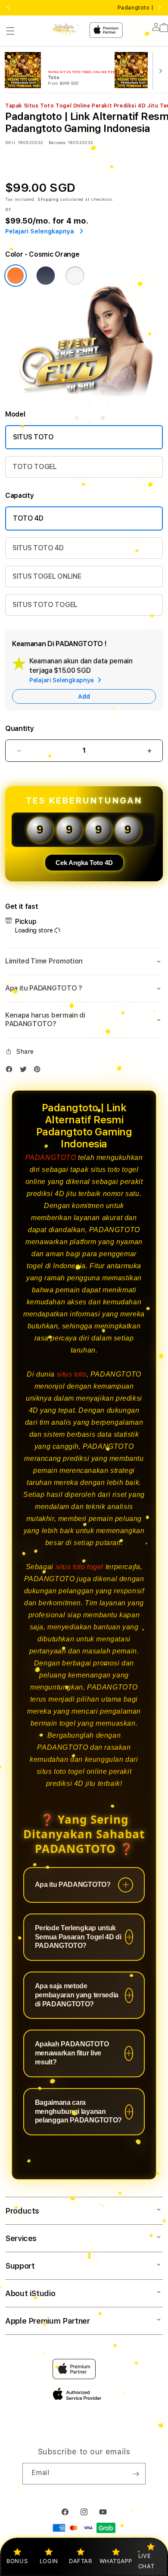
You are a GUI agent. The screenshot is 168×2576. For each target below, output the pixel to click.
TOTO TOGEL (35, 467)
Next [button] (160, 8)
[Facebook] (11, 1071)
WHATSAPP (116, 2561)
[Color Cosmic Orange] (16, 276)
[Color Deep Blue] (46, 276)
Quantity (19, 728)
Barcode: (58, 142)
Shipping (48, 199)
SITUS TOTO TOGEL (45, 605)
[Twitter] (25, 1071)
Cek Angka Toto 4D (84, 863)
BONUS (17, 2561)
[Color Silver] (75, 276)
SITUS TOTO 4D (38, 548)
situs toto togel (80, 1567)
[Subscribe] (136, 2474)
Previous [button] (8, 8)
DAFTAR (81, 2561)
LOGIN (49, 2561)
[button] (10, 31)
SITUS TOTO (33, 437)
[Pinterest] (39, 1071)
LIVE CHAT (146, 2561)
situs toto (72, 1374)
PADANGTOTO (51, 1158)
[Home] (67, 29)
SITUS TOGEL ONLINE (47, 576)
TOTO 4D (28, 518)
